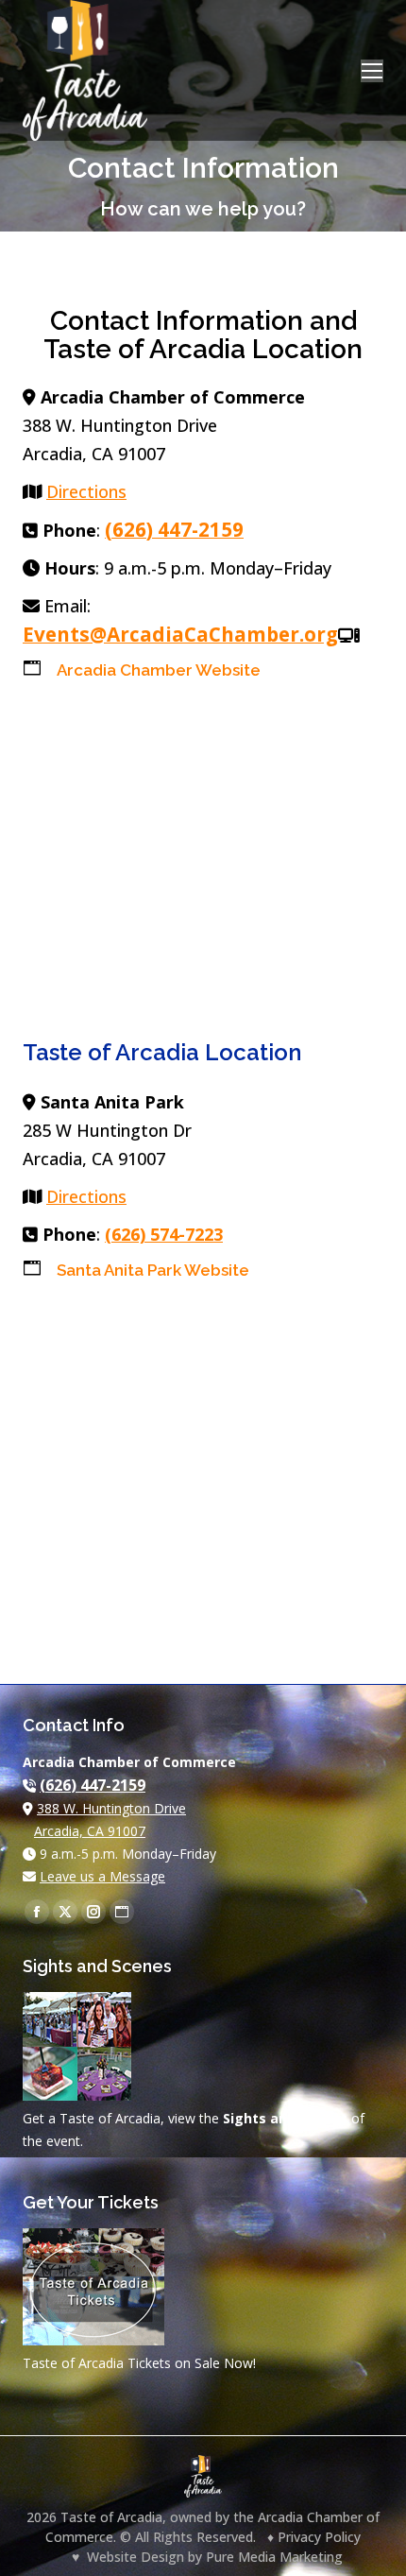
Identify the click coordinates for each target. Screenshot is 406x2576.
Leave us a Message (102, 1876)
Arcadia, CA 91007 (90, 1831)
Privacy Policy (319, 2537)
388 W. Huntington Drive (111, 1808)
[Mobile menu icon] (372, 71)
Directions (86, 491)
